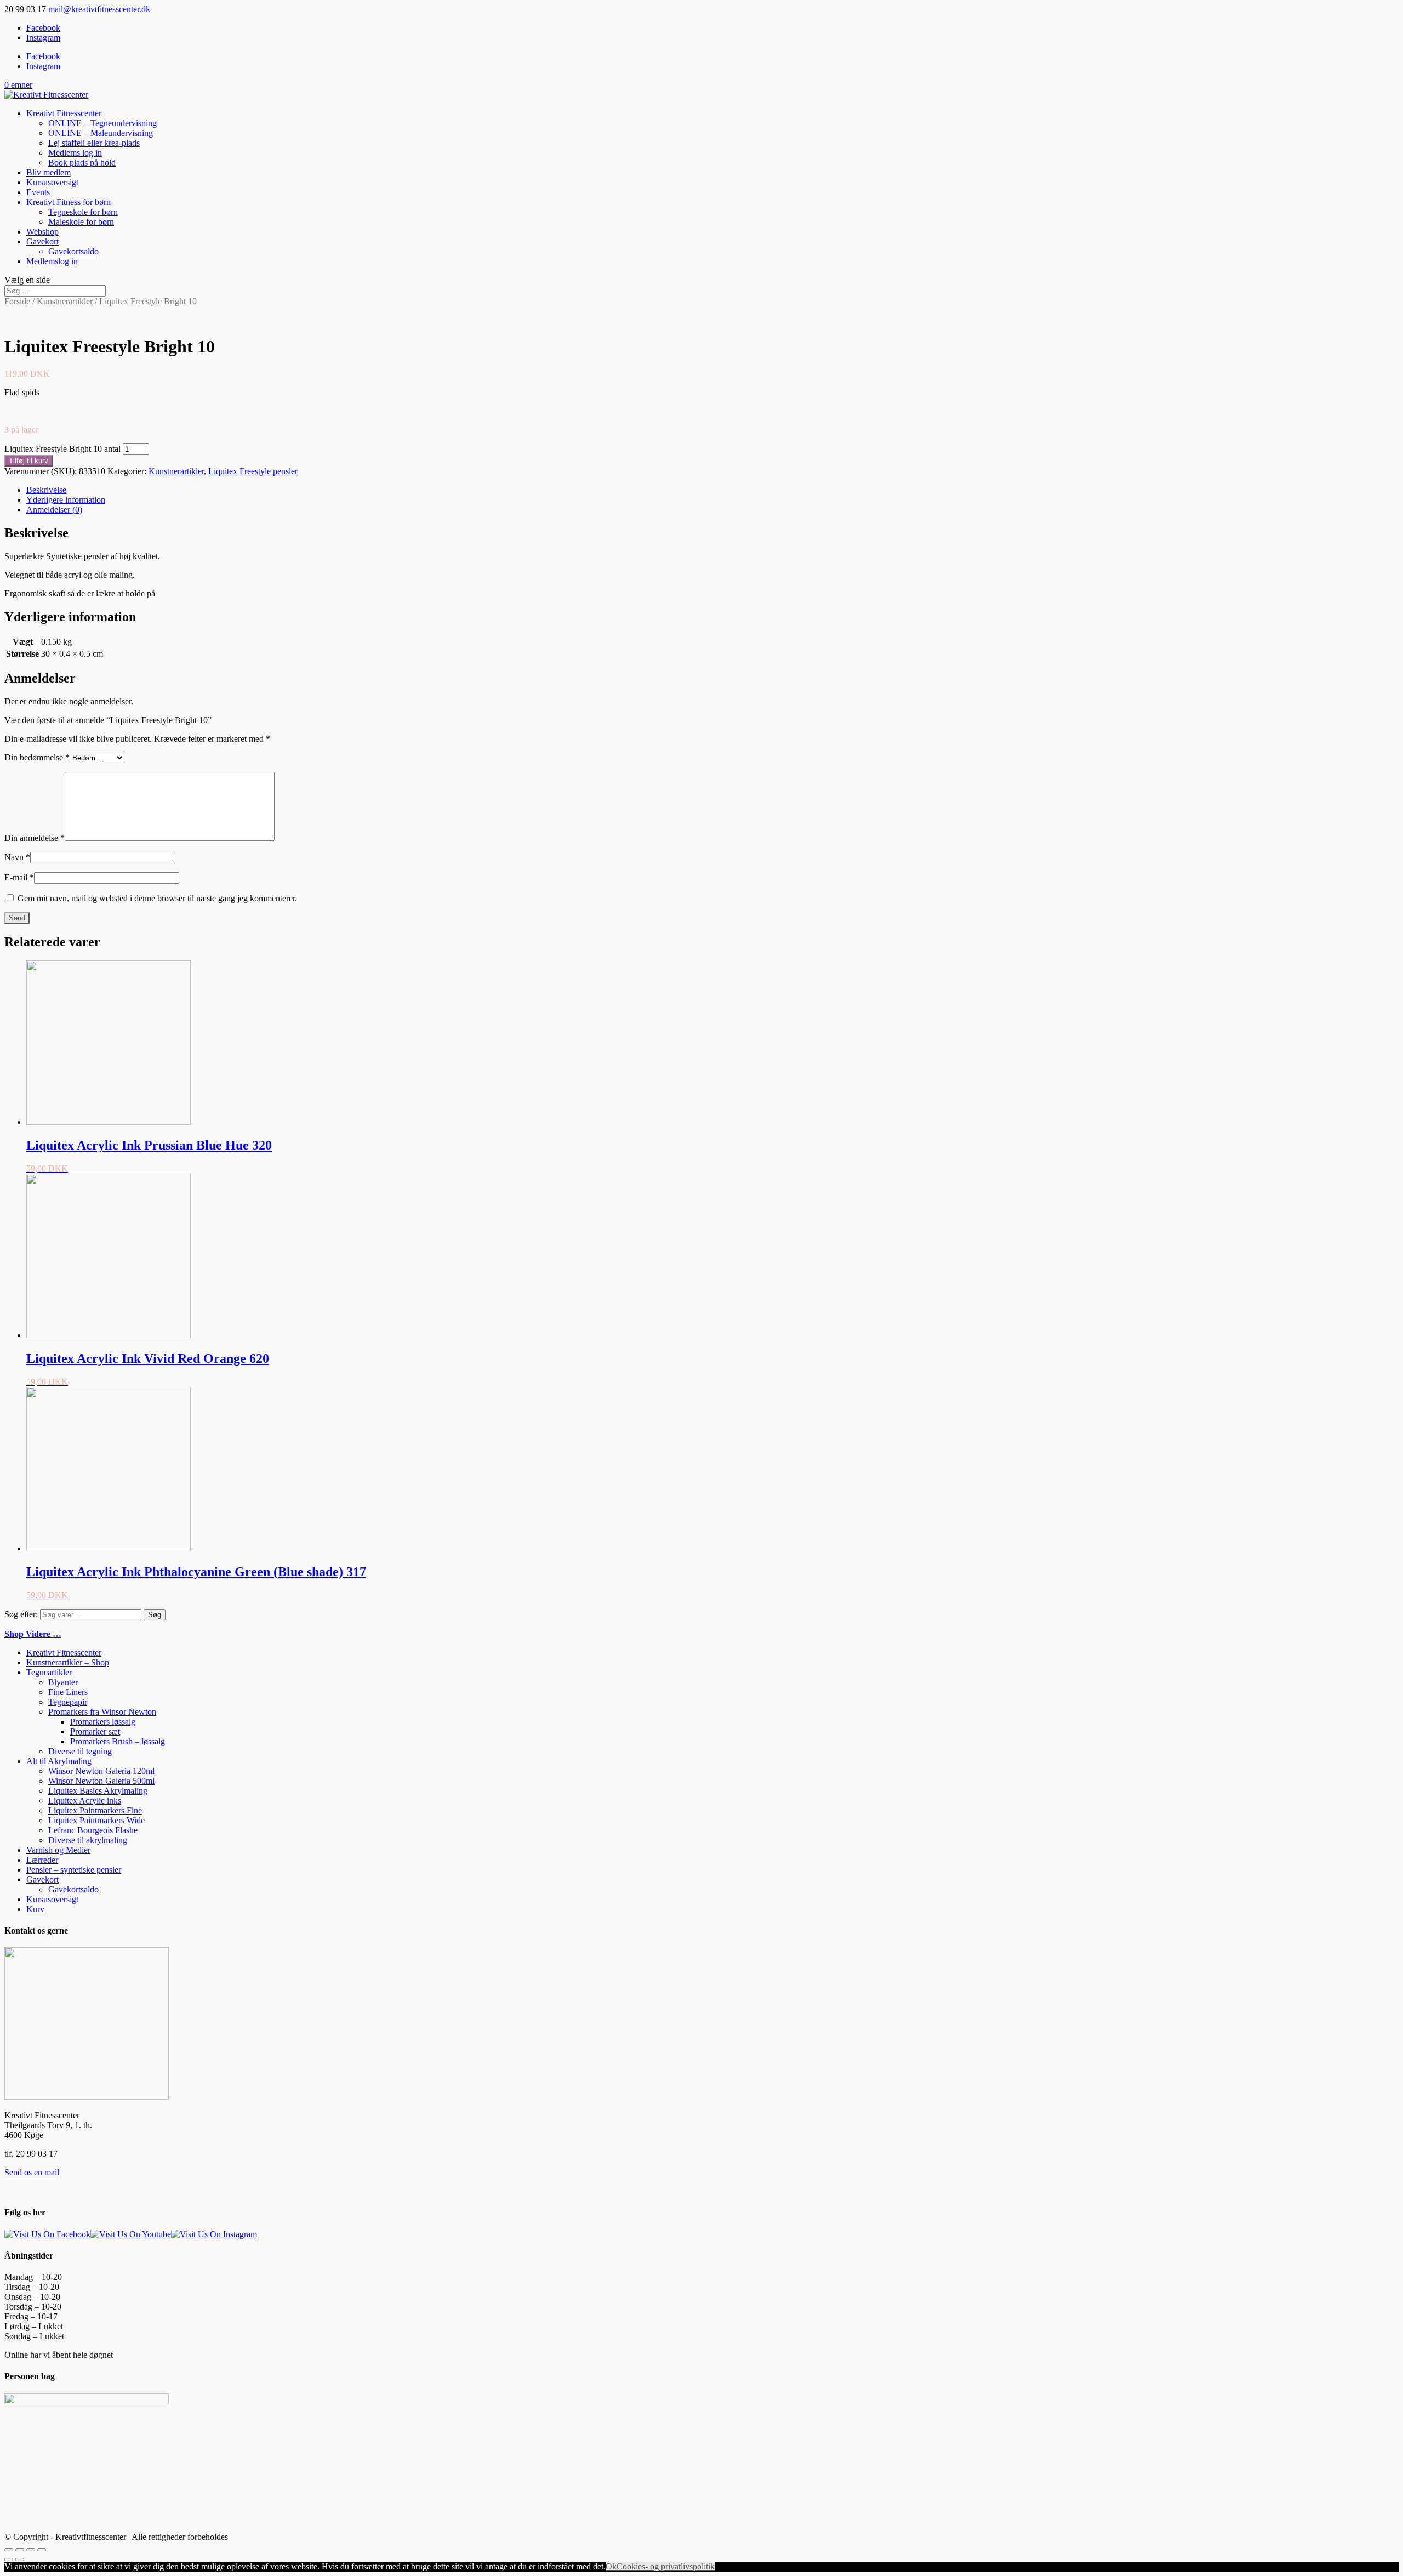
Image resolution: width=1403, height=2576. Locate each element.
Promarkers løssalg (103, 1722)
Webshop (42, 232)
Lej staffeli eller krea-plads (94, 143)
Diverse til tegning (80, 1751)
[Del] (20, 2550)
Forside (17, 301)
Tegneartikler (49, 1672)
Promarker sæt (95, 1731)
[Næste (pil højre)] (20, 2560)
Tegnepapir (68, 1702)
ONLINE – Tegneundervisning (102, 123)
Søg (155, 1615)
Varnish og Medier (58, 1850)
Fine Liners (68, 1692)
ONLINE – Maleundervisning (101, 133)
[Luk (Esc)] (9, 2550)
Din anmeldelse (35, 838)
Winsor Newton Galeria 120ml (101, 1771)
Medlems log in (75, 153)
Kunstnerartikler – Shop (68, 1662)
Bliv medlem (49, 172)
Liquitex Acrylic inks (85, 1801)
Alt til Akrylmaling (59, 1761)
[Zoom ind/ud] (42, 2550)
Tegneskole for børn (83, 212)
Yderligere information (66, 500)
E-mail (19, 877)
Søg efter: (21, 1614)
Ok (611, 2566)
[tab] (712, 490)
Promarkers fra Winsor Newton (102, 1712)
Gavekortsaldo (73, 251)
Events (38, 192)
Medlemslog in (52, 261)
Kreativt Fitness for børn (69, 202)
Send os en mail (32, 2172)
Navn (17, 857)
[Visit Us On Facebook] (47, 2234)
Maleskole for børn (81, 222)
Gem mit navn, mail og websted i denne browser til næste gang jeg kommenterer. (157, 898)
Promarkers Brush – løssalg (118, 1741)
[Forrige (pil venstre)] (9, 2560)
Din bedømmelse (37, 757)
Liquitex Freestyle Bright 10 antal (62, 449)
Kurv (35, 1909)
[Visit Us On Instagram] (214, 2234)
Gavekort (42, 241)
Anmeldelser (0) (54, 510)
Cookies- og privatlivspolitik (666, 2566)
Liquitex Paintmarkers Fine (95, 1810)
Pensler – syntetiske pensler (74, 1870)
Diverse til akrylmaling (88, 1840)
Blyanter (63, 1682)
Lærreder (42, 1860)
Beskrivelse (46, 490)
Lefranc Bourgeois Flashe (93, 1830)
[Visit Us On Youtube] (131, 2234)
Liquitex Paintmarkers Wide (96, 1820)
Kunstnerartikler (65, 301)
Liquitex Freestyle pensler (253, 471)
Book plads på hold (82, 163)
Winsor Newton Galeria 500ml (101, 1781)
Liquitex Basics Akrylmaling (98, 1791)
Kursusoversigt (52, 182)
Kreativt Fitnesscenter (64, 113)
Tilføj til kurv (28, 461)
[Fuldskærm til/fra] (31, 2550)
